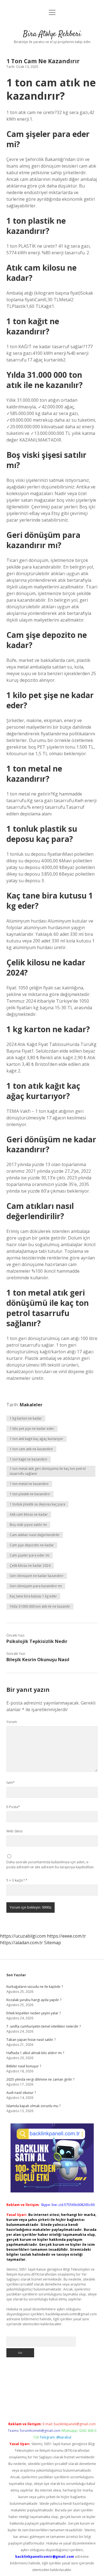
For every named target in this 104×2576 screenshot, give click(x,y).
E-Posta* (13, 1807)
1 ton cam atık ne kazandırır (31, 1449)
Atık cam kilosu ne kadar (29, 1514)
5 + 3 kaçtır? (17, 1880)
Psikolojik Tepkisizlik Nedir (37, 1641)
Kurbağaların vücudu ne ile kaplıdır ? (35, 1987)
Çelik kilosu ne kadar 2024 (30, 1566)
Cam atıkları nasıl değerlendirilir (35, 1535)
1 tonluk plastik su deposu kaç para (37, 1504)
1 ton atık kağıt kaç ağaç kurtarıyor (36, 1439)
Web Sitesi (14, 1831)
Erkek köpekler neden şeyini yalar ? (34, 2013)
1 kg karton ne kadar (26, 1418)
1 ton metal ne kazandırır (29, 1484)
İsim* (11, 1783)
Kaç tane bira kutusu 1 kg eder (33, 1596)
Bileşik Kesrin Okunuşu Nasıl (38, 1660)
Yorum (12, 1722)
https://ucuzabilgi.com (23, 1936)
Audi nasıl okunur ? (21, 2093)
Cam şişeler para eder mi (30, 1555)
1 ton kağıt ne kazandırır (29, 1459)
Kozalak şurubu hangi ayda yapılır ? (34, 2000)
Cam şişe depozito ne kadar (32, 1545)
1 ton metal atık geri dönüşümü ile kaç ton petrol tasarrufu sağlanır (48, 1471)
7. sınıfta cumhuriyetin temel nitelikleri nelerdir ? (44, 2026)
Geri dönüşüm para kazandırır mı (36, 1586)
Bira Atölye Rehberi (52, 34)
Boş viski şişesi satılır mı (28, 1525)
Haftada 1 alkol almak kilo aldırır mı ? (35, 2053)
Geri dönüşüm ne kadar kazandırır (37, 1576)
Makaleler (31, 1405)
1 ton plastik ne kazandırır (30, 1494)
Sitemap (53, 1943)
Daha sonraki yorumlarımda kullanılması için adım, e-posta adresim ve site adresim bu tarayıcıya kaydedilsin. (50, 1865)
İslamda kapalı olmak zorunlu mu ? (33, 2106)
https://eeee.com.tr (66, 1936)
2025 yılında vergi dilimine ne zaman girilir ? (40, 2079)
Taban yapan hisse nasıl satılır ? (31, 2040)
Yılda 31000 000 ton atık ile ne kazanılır (40, 1606)
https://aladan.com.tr (21, 1943)
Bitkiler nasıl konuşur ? (24, 2066)
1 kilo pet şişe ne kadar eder (32, 1429)
